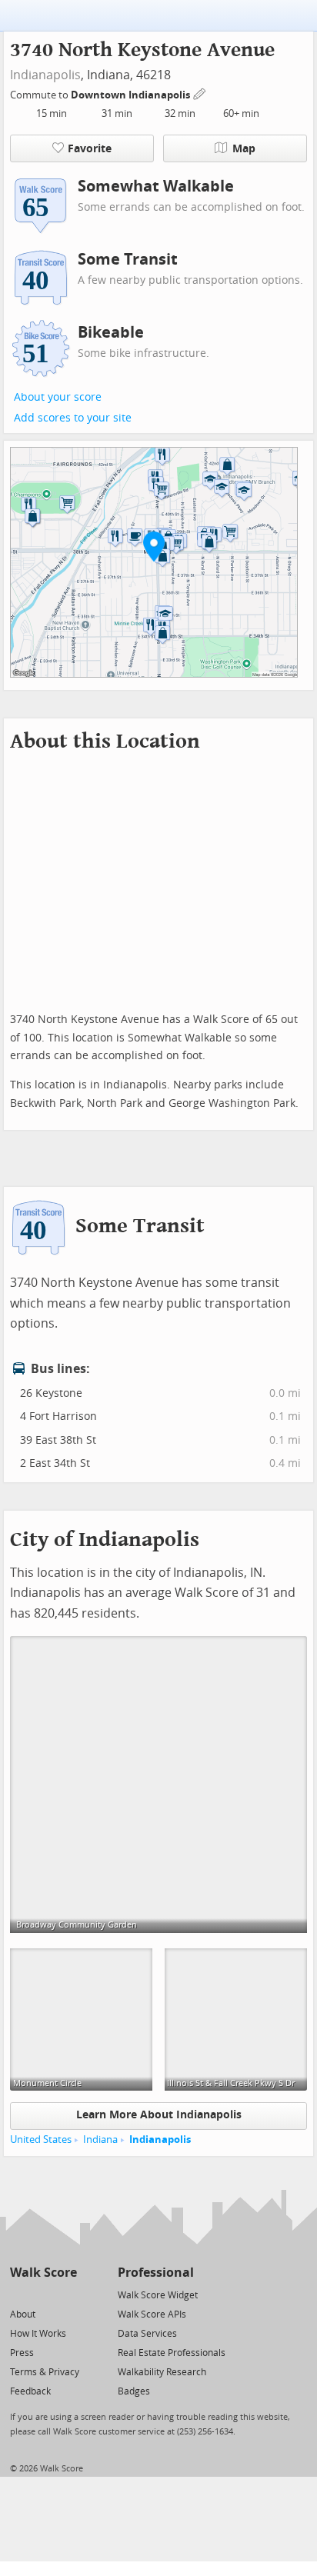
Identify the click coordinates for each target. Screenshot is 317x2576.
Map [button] (244, 149)
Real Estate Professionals (172, 2353)
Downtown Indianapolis (132, 95)
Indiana (100, 2139)
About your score (58, 397)
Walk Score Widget (158, 2295)
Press (22, 2353)
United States (41, 2139)
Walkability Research (162, 2372)
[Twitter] (19, 2294)
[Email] (67, 2294)
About (23, 2314)
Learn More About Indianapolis (159, 2115)
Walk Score (43, 2273)
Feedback (30, 2391)
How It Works (38, 2334)
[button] (154, 546)
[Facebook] (43, 2294)
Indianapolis (45, 75)
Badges (134, 2391)
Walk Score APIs (152, 2314)
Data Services (147, 2334)
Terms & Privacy (45, 2372)
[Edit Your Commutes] (200, 93)
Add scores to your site (73, 418)
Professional (156, 2273)
